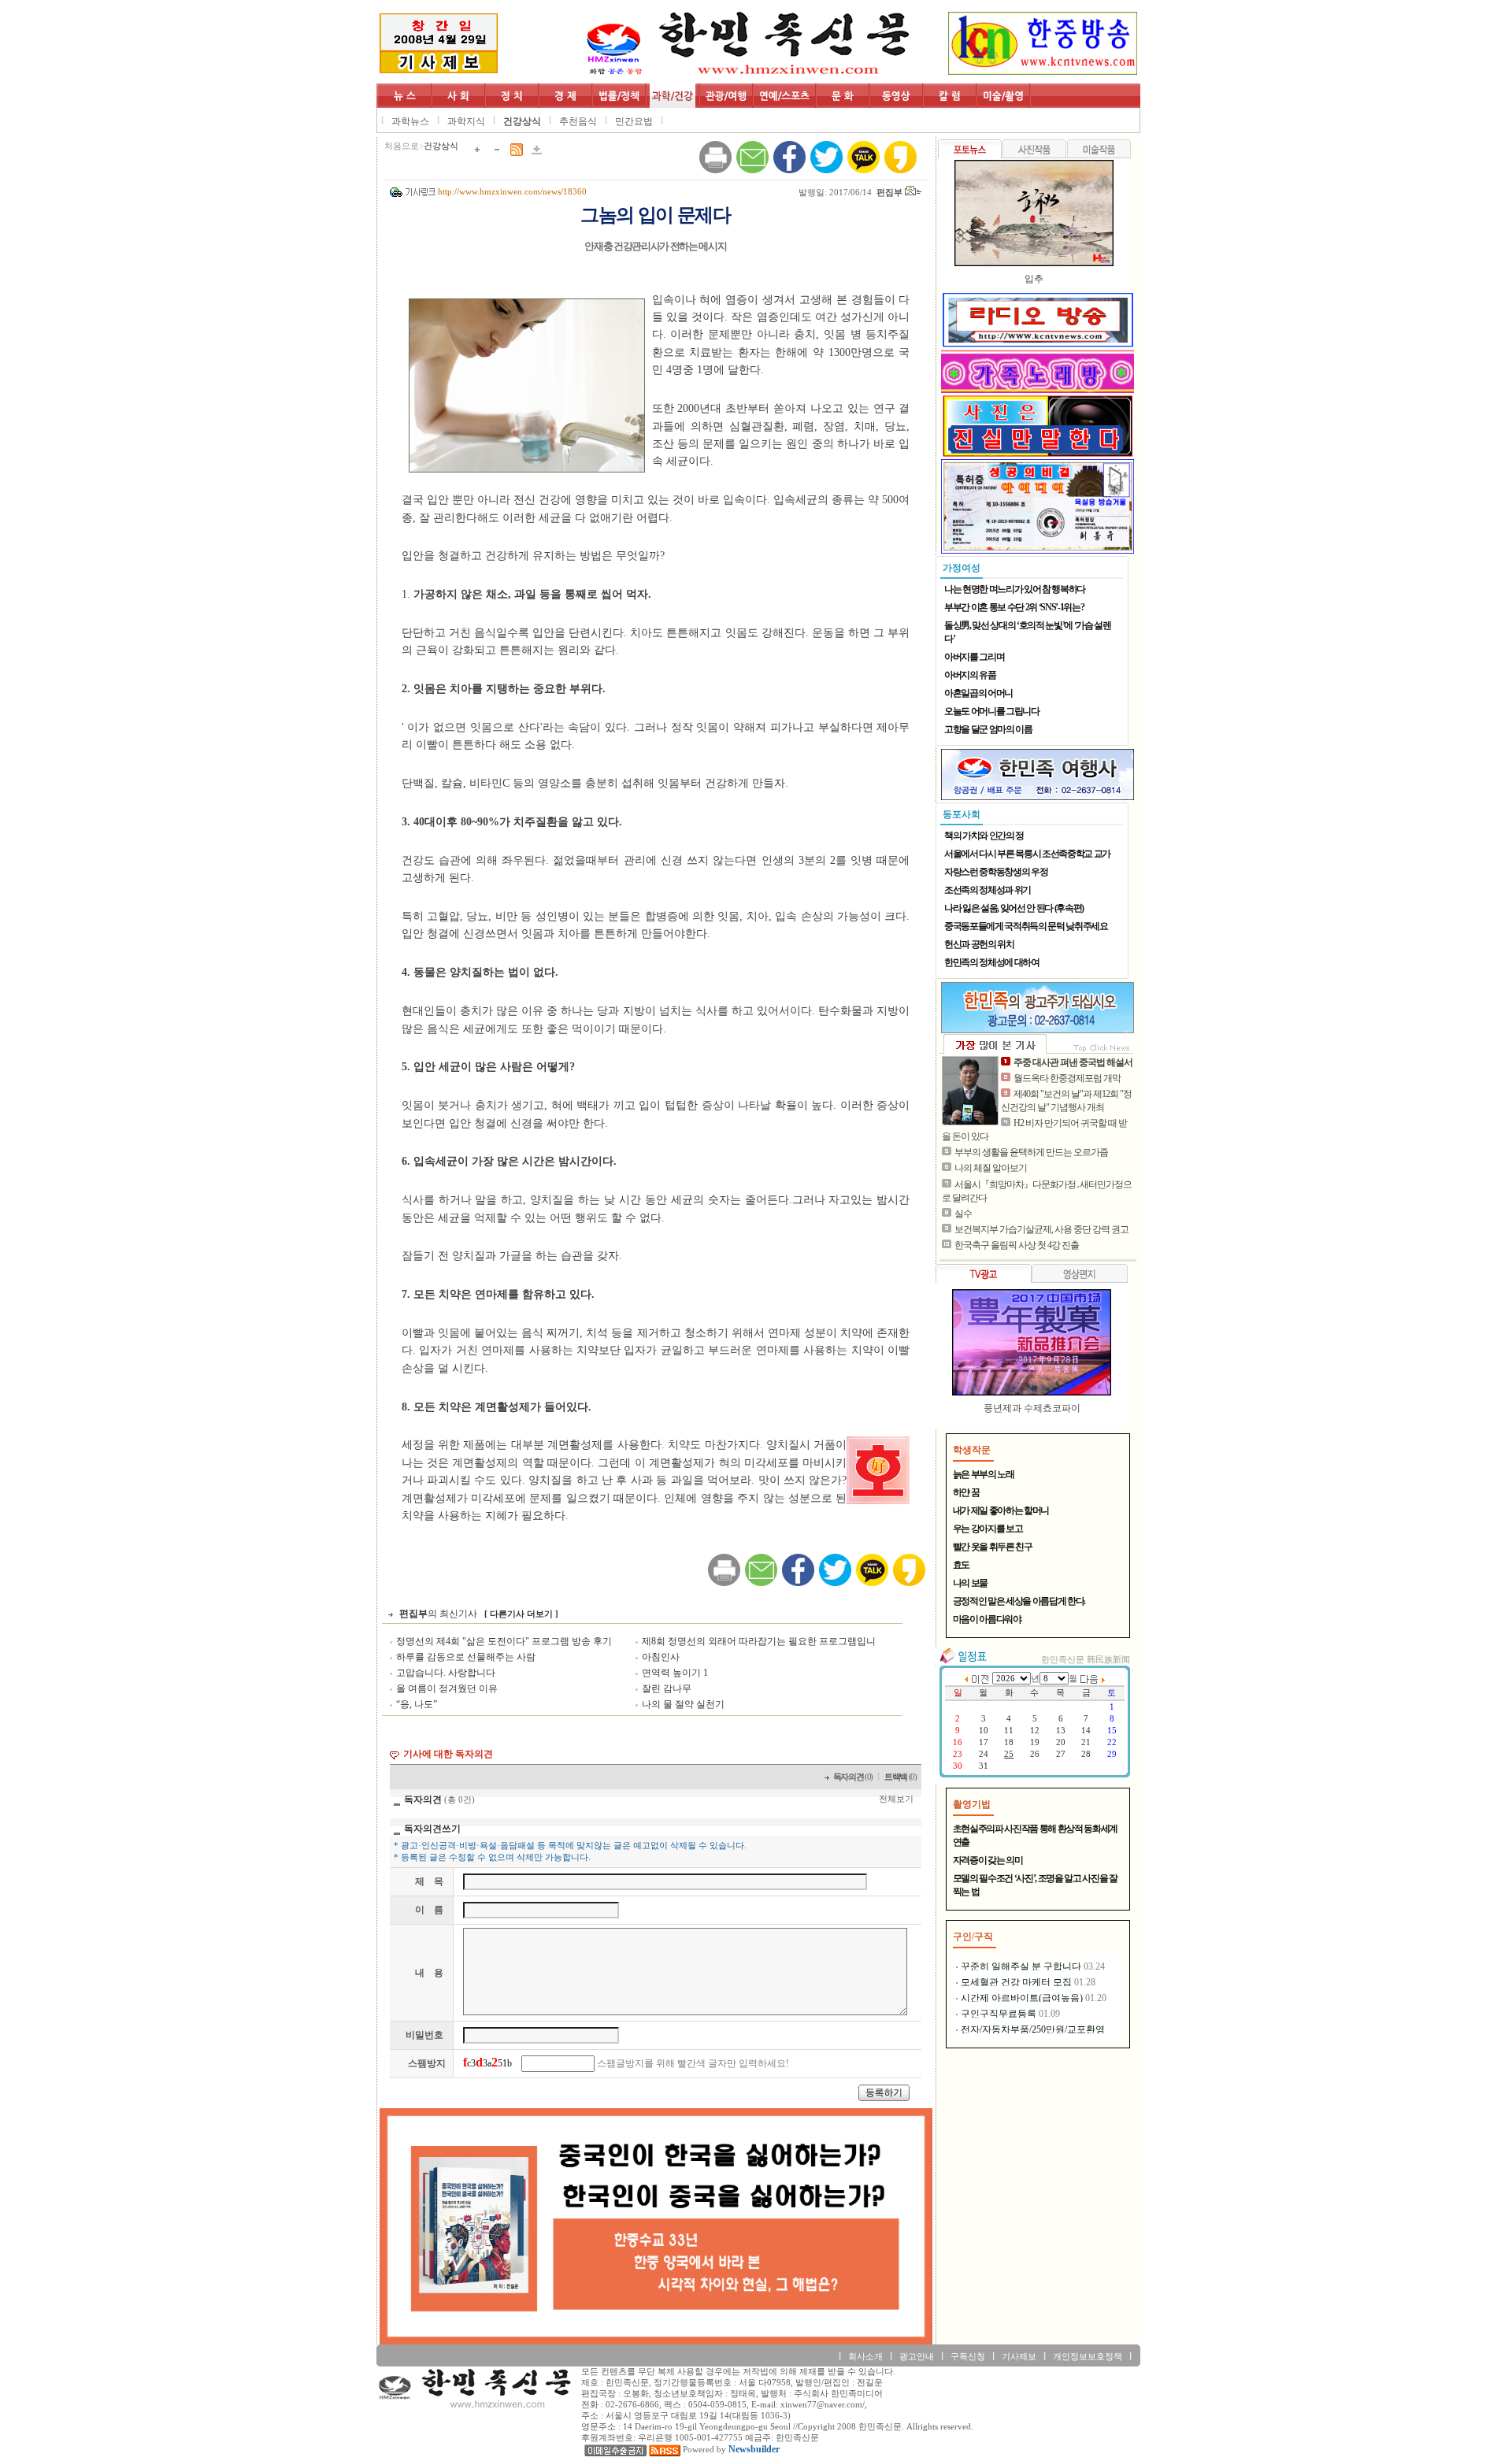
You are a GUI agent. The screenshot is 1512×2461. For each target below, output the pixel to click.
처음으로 (402, 146)
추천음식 (578, 121)
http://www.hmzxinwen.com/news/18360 (512, 192)
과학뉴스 (410, 121)
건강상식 (522, 121)
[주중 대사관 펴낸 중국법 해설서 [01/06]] (970, 1091)
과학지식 (466, 121)
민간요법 (634, 121)
